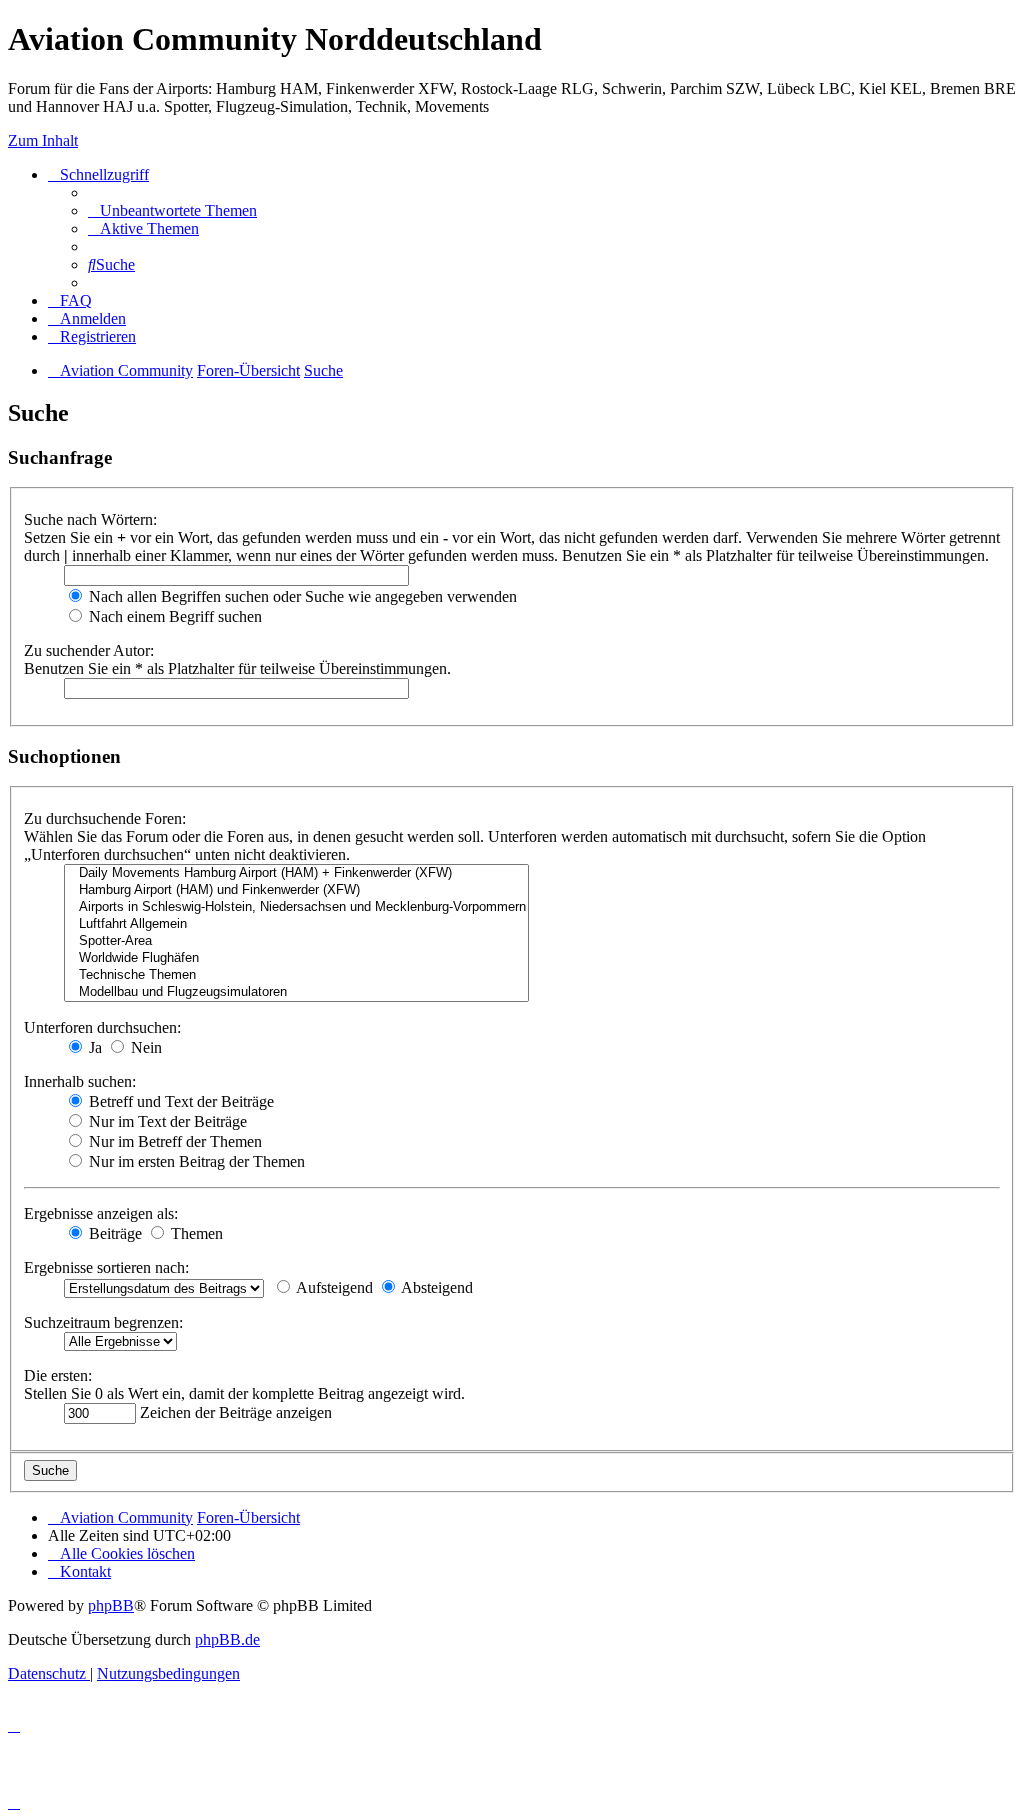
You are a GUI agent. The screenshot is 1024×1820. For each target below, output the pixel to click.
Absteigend (435, 1287)
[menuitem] (172, 210)
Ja (93, 1047)
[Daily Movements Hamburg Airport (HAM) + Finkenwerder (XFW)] (296, 873)
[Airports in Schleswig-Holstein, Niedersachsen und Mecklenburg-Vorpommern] (296, 907)
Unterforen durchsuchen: (102, 1027)
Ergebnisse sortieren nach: (106, 1267)
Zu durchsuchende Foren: (105, 818)
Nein (144, 1047)
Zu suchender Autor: (89, 650)
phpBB (111, 1605)
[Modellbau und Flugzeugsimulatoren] (296, 992)
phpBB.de (227, 1639)
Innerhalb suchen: (80, 1081)
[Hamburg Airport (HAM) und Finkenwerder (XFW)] (296, 890)
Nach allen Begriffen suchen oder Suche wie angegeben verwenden (301, 596)
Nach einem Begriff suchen (173, 616)
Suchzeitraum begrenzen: (103, 1322)
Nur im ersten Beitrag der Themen (195, 1161)
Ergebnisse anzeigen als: (101, 1213)
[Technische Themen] (296, 975)
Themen (195, 1233)
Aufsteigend (333, 1287)
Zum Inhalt (43, 140)
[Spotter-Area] (296, 941)
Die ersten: (58, 1375)
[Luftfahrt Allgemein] (296, 924)
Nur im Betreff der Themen (173, 1141)
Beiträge (113, 1233)
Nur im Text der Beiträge (166, 1121)
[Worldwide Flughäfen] (296, 958)
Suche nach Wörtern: (90, 519)
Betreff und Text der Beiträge (179, 1101)
